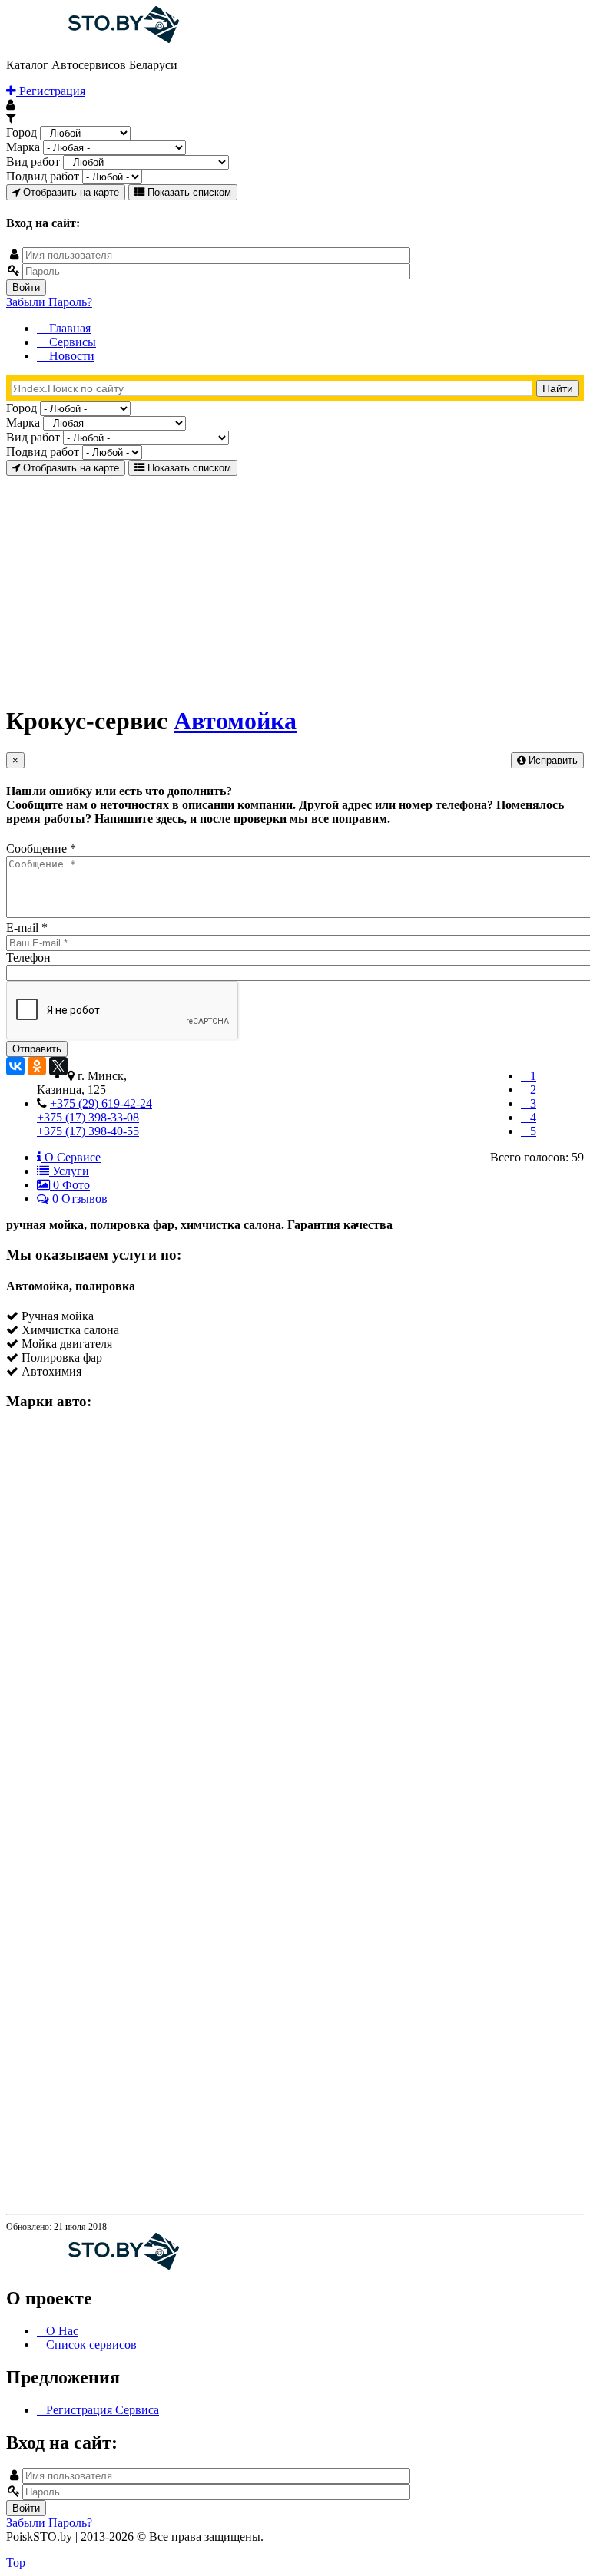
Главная (68, 328)
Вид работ (33, 162)
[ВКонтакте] (15, 1066)
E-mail (27, 928)
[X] (58, 1066)
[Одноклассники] (37, 1066)
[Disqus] (295, 1617)
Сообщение (41, 849)
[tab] (69, 1157)
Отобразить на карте (70, 192)
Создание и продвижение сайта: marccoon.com (483, 2550)
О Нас (62, 2331)
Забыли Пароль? (49, 302)
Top (16, 2563)
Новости (70, 356)
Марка (23, 147)
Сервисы (71, 342)
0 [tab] (70, 1185)
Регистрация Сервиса (103, 2410)
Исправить (552, 760)
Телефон (28, 958)
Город (22, 132)
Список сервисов (91, 2345)
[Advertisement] (295, 583)
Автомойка (235, 721)
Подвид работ (43, 176)
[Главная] (93, 39)
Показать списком (188, 192)
